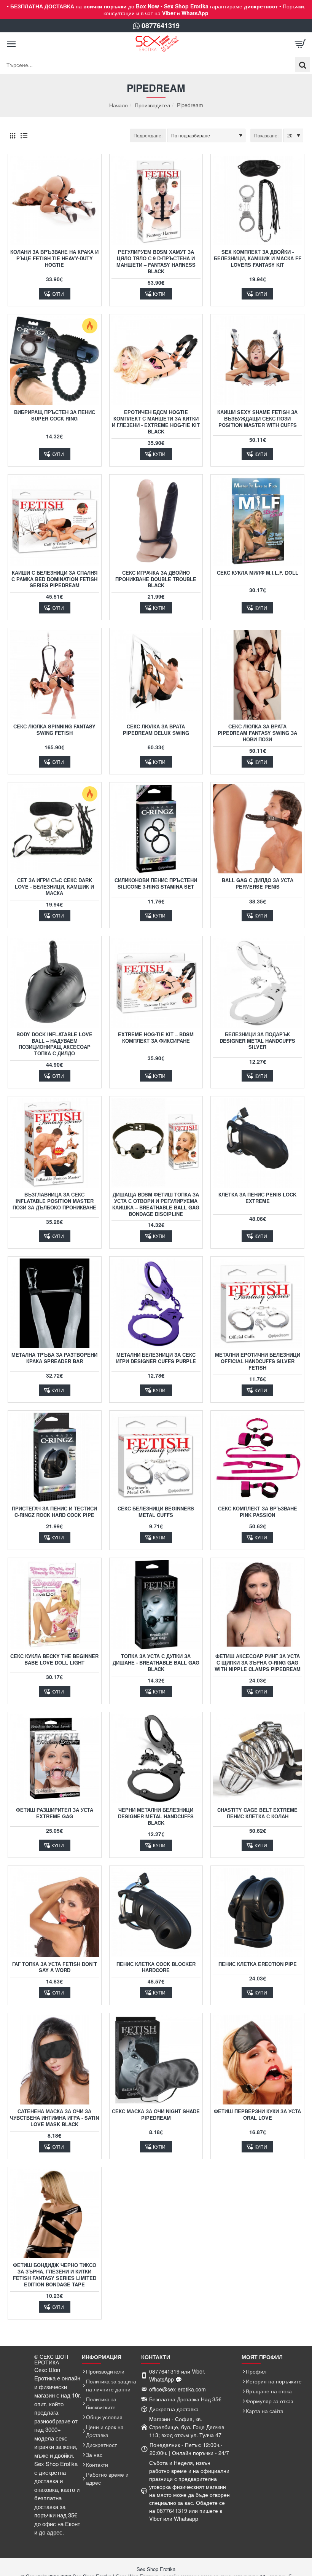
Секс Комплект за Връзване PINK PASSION (258, 1512)
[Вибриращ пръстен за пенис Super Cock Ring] (55, 361)
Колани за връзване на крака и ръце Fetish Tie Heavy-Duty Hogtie (54, 259)
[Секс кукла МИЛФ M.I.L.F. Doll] (257, 521)
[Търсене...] (302, 65)
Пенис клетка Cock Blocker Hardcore (156, 1967)
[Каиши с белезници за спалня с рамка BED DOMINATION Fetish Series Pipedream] (55, 521)
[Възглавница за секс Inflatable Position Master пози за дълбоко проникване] (55, 1143)
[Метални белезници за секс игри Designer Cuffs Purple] (156, 1303)
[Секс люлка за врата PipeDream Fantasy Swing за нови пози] (257, 675)
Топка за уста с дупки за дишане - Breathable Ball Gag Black (156, 1663)
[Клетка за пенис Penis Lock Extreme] (257, 1143)
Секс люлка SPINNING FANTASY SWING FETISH (54, 730)
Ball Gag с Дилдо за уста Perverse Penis (258, 884)
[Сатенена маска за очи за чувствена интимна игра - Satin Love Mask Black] (55, 2060)
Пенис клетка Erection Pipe (258, 1964)
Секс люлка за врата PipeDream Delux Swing (156, 730)
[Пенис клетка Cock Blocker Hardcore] (156, 1912)
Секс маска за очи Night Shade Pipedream (156, 2115)
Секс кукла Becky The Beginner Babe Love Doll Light (54, 1660)
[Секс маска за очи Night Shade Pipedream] (156, 2060)
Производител (152, 105)
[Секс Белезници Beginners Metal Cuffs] (156, 1457)
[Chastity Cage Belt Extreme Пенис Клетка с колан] (257, 1759)
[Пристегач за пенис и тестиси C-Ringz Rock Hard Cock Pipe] (55, 1457)
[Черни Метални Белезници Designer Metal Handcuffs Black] (156, 1759)
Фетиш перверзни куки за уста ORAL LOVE (257, 2115)
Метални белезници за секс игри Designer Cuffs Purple (156, 1358)
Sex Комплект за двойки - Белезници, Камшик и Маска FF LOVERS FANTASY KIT (258, 259)
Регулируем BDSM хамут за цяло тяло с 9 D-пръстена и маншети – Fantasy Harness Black (156, 262)
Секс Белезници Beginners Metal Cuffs (156, 1512)
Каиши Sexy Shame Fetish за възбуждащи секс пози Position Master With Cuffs (257, 419)
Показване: (266, 135)
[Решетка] (12, 135)
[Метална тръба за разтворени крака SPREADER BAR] (55, 1303)
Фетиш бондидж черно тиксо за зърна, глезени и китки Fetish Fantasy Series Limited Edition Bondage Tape (55, 2275)
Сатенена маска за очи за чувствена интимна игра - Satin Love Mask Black (54, 2118)
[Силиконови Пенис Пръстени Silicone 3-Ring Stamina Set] (156, 829)
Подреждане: (148, 135)
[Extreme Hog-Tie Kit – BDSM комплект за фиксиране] (156, 983)
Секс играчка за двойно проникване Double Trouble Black (156, 579)
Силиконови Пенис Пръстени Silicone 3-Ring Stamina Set (156, 884)
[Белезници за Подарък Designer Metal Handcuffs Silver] (257, 983)
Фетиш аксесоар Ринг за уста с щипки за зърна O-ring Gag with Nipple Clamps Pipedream (258, 1663)
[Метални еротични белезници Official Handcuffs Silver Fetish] (257, 1303)
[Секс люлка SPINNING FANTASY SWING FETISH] (55, 675)
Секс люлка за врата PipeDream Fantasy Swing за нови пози (257, 733)
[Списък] (24, 135)
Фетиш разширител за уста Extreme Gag (55, 1813)
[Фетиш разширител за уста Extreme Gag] (55, 1759)
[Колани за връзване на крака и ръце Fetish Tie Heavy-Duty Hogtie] (55, 201)
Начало (119, 105)
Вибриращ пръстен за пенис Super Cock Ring (55, 416)
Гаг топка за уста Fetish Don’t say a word (55, 1967)
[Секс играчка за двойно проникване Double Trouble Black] (156, 521)
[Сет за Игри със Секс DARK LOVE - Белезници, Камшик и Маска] (55, 829)
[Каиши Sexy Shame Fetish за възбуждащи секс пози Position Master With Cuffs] (257, 361)
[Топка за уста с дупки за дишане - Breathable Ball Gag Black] (156, 1605)
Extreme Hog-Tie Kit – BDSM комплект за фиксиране (156, 1038)
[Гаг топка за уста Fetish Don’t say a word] (55, 1912)
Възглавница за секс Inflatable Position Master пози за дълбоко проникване (54, 1201)
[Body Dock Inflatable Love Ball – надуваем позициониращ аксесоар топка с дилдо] (55, 983)
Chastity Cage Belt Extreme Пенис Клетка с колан (257, 1813)
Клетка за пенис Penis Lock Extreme (257, 1198)
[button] (55, 294)
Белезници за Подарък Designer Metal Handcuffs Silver (257, 1041)
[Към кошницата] (301, 44)
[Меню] (11, 44)
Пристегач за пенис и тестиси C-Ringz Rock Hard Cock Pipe (54, 1512)
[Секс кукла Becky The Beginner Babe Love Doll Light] (55, 1605)
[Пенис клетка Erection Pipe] (257, 1912)
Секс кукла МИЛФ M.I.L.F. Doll (258, 573)
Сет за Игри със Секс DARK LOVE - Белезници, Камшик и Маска (54, 887)
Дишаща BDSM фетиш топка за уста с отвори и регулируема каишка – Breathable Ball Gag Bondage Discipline (156, 1204)
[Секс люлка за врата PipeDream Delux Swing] (156, 675)
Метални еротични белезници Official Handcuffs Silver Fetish (258, 1361)
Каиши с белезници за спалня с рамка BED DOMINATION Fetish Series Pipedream (54, 579)
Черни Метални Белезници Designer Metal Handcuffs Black (156, 1817)
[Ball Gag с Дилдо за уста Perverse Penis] (257, 829)
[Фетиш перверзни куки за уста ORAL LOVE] (257, 2060)
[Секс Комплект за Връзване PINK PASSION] (257, 1457)
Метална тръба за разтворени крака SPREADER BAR (54, 1358)
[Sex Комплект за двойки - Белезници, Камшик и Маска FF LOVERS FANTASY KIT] (257, 201)
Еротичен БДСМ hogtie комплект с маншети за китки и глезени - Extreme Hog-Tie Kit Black (156, 422)
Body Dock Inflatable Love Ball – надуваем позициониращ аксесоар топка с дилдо (54, 1044)
